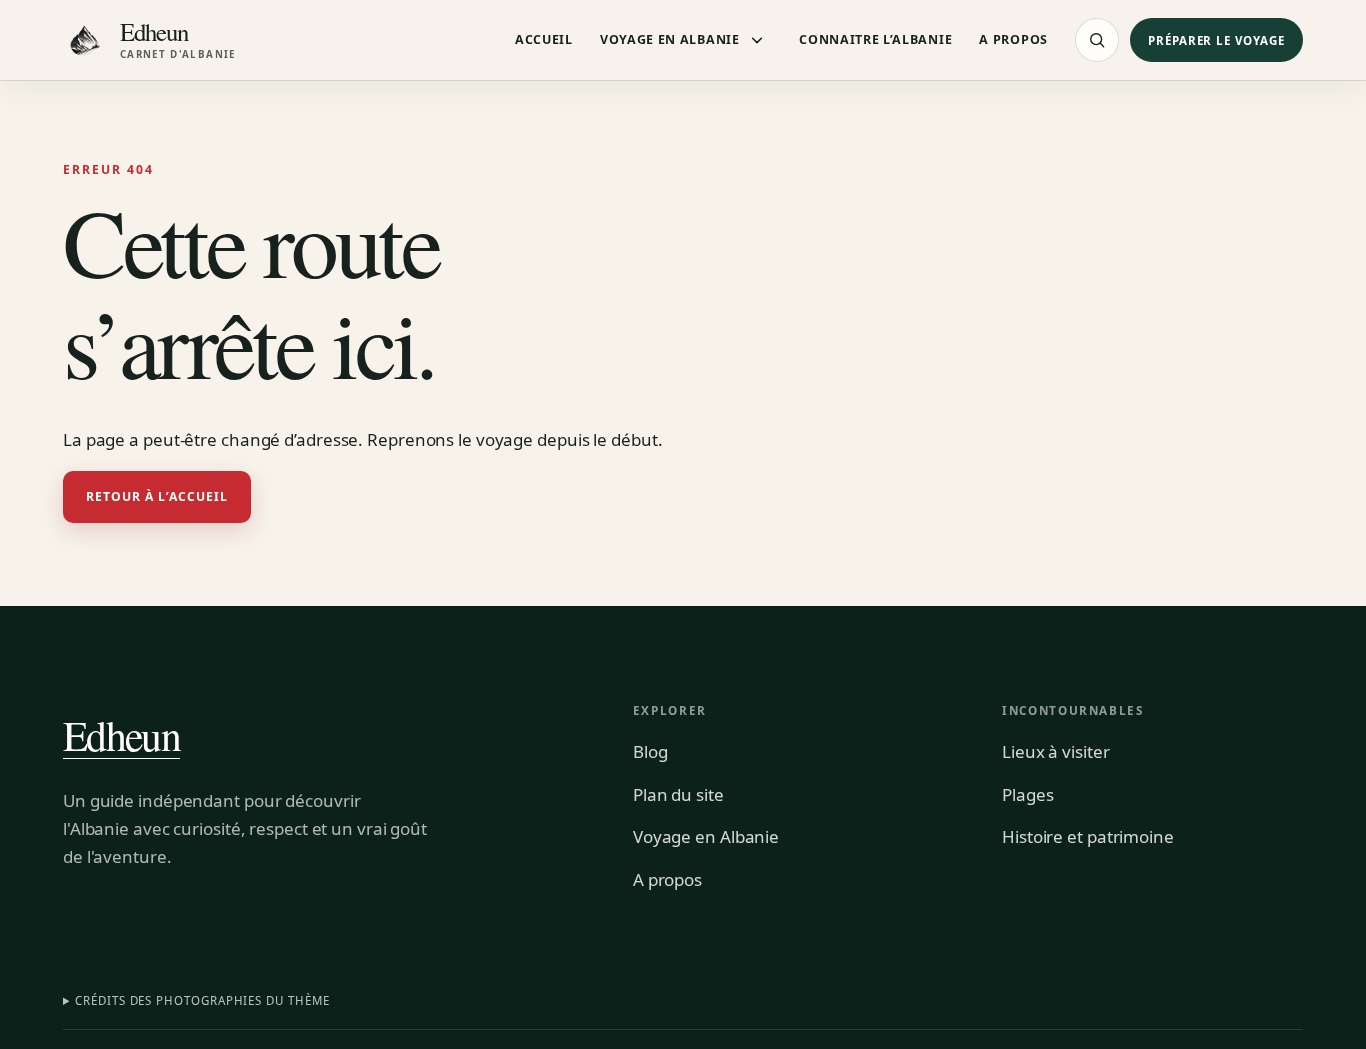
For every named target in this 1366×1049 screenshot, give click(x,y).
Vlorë (520, 224)
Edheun (121, 735)
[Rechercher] (1097, 40)
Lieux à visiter (1055, 751)
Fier (320, 224)
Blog (650, 751)
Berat (520, 183)
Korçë (914, 183)
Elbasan (724, 224)
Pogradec (730, 183)
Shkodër (530, 266)
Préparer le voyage (1216, 40)
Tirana (327, 183)
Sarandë (333, 266)
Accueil (544, 39)
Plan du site (678, 794)
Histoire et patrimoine (1088, 836)
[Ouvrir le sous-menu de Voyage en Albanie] (757, 40)
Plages (1027, 794)
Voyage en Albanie (670, 39)
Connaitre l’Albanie (875, 39)
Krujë (913, 266)
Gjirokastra (736, 266)
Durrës (918, 224)
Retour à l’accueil (157, 496)
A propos (1013, 39)
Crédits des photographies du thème (202, 1000)
